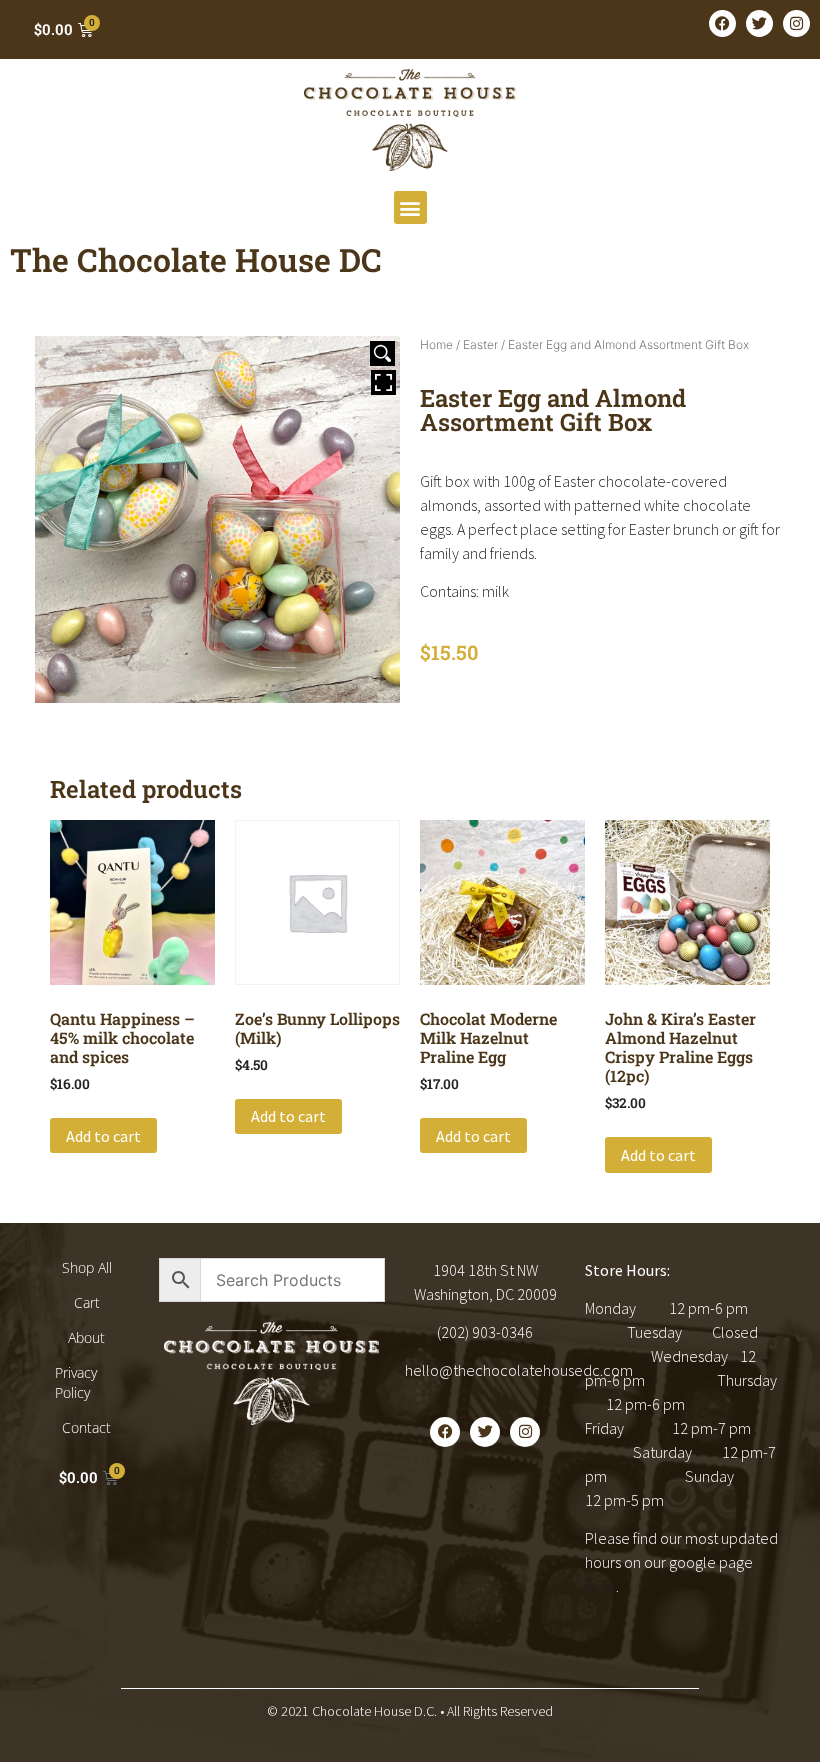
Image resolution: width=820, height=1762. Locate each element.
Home (436, 344)
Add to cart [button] (103, 1136)
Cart (87, 1302)
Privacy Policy (76, 1382)
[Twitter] (759, 23)
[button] (410, 207)
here (600, 1586)
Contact (86, 1427)
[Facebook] (722, 23)
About (86, 1337)
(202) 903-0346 (485, 1332)
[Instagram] (796, 23)
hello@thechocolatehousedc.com (519, 1370)
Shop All (87, 1267)
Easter (480, 344)
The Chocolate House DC (196, 259)
